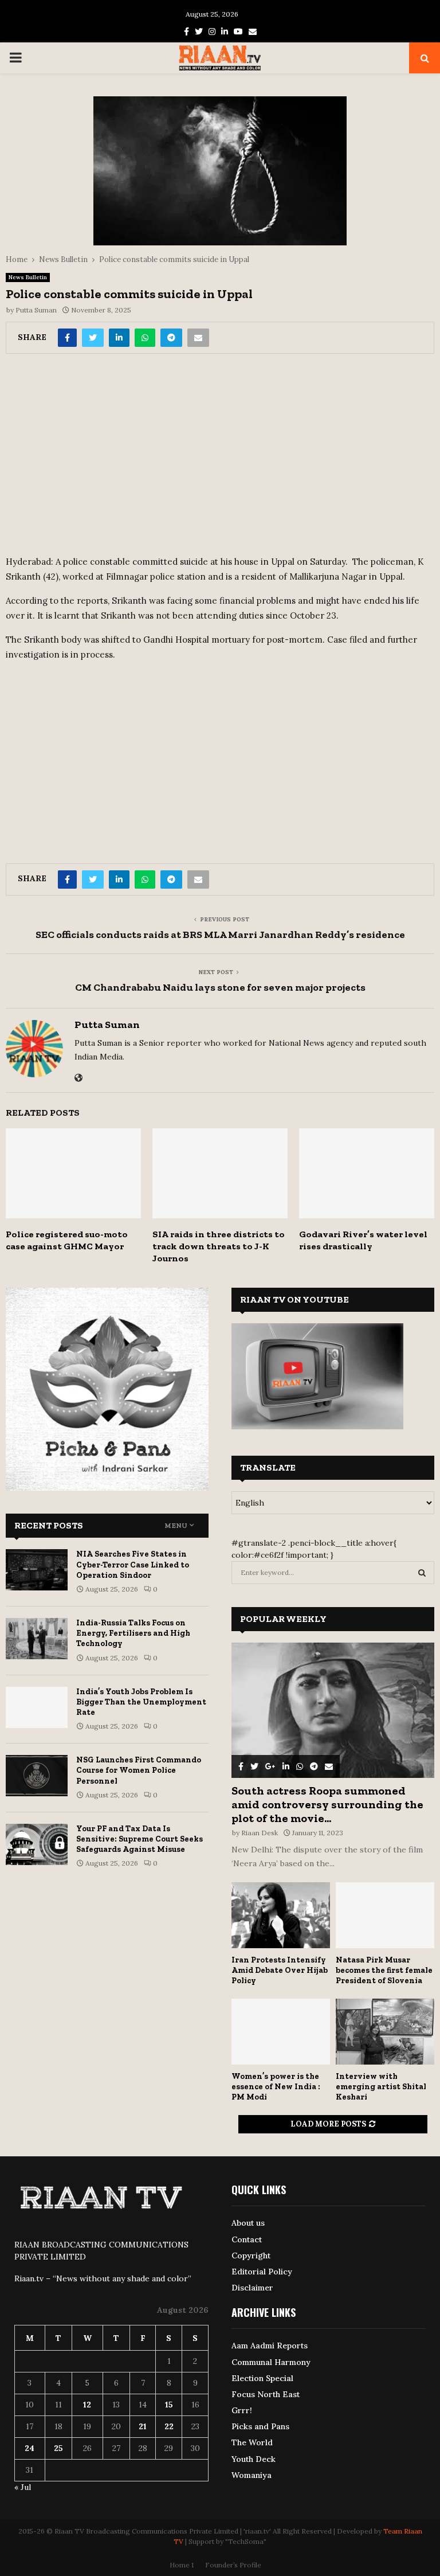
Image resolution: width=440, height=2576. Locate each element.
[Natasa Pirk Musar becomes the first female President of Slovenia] (385, 1915)
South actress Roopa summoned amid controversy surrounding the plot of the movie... (327, 1804)
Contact (247, 2239)
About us (248, 2223)
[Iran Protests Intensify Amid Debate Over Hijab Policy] (281, 1915)
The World (252, 2442)
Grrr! (242, 2410)
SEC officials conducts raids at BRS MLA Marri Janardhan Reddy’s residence (220, 935)
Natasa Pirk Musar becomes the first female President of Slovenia (384, 1970)
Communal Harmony (271, 2362)
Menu (176, 1526)
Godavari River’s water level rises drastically (363, 1240)
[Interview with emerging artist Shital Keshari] (385, 2032)
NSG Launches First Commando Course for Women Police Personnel (139, 1770)
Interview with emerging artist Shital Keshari (381, 2087)
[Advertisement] (220, 459)
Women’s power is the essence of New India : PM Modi (276, 2087)
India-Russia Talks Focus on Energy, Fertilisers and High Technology (133, 1633)
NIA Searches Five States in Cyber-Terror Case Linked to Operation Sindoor (133, 1564)
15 (169, 2405)
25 (58, 2448)
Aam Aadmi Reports (270, 2346)
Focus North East (266, 2394)
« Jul (23, 2487)
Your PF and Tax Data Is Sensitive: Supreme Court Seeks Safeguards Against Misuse (140, 1839)
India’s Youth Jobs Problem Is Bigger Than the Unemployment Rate (141, 1702)
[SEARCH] (422, 1573)
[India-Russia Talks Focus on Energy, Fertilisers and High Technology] (37, 1639)
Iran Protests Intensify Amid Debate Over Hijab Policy (280, 1970)
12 (87, 2405)
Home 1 (182, 2565)
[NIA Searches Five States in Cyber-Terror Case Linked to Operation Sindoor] (37, 1570)
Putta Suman (36, 310)
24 (30, 2448)
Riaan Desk (260, 1833)
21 (143, 2426)
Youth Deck (254, 2459)
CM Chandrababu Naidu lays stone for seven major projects (220, 987)
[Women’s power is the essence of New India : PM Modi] (281, 2032)
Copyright (251, 2256)
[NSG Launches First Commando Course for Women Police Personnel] (37, 1776)
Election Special (262, 2378)
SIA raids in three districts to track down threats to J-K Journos (219, 1246)
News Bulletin (28, 277)
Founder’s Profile (233, 2565)
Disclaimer (252, 2288)
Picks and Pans (260, 2426)
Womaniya (252, 2475)
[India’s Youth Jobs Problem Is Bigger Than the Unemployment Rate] (37, 1707)
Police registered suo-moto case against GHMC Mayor (67, 1240)
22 (169, 2426)
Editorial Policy (262, 2272)
